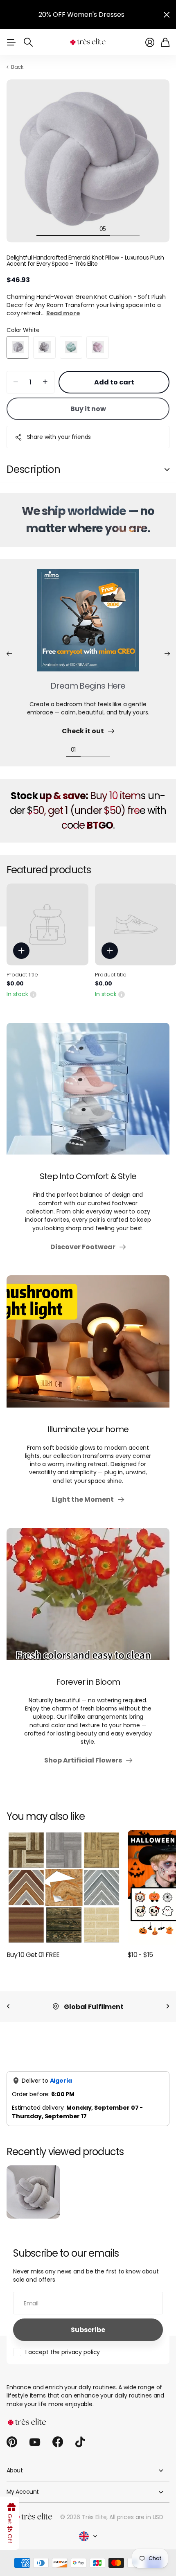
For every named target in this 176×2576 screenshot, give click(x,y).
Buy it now (88, 418)
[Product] (47, 934)
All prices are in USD (136, 2526)
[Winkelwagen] (165, 52)
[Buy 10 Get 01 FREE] (64, 1897)
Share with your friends (59, 446)
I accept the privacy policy (63, 2361)
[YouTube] (35, 2452)
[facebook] (58, 2452)
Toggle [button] (167, 479)
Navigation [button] (11, 52)
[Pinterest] (12, 2452)
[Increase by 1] (45, 392)
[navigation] (44, 238)
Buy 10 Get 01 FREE (33, 1964)
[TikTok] (80, 2452)
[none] (8, 2016)
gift (118, 15)
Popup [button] (33, 1003)
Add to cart (114, 392)
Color (23, 339)
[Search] (28, 52)
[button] (9, 663)
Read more (63, 323)
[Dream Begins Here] (88, 635)
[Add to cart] (21, 960)
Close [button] (167, 19)
